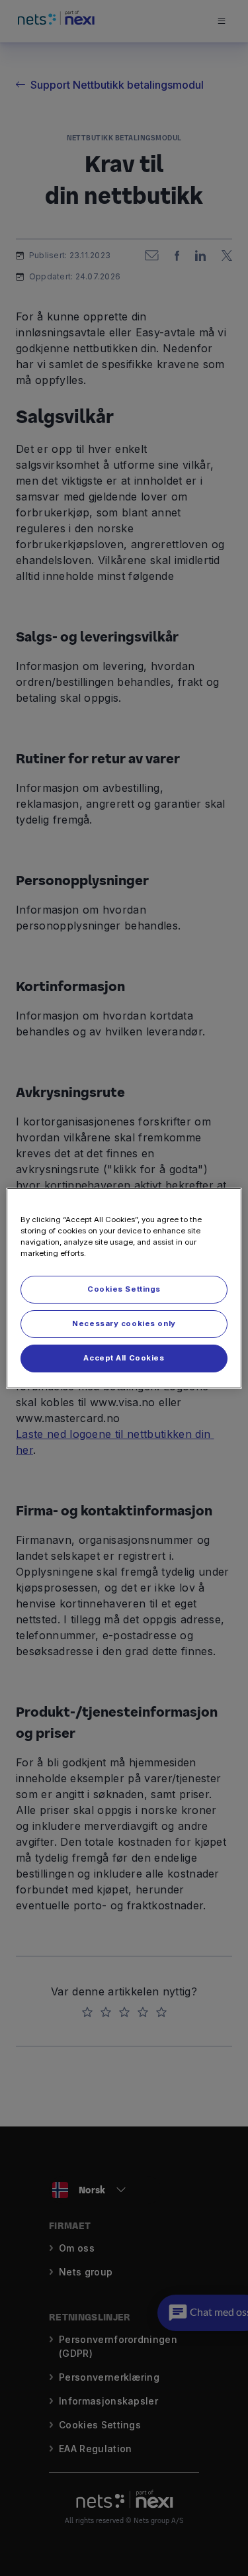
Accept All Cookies (124, 1358)
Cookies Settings (124, 1289)
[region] (124, 1288)
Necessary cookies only (124, 1323)
